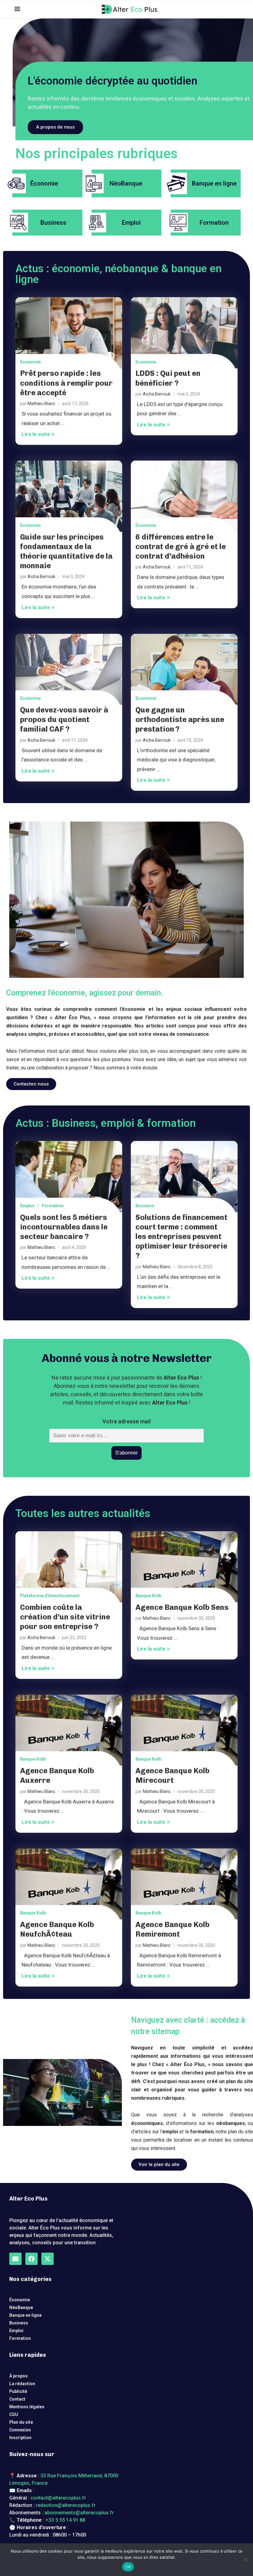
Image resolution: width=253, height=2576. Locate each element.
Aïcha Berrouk (157, 394)
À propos (19, 2376)
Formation (53, 1206)
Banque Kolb (148, 1596)
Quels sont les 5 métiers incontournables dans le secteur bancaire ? (64, 1227)
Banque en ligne (25, 2315)
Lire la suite (36, 434)
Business (145, 1206)
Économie (20, 2300)
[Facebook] (31, 2259)
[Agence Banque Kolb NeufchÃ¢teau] (69, 1884)
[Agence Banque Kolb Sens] (184, 1567)
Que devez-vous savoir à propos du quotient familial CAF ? (64, 719)
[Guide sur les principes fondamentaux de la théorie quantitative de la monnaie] (69, 496)
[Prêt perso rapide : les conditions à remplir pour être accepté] (69, 333)
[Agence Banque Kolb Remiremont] (184, 1884)
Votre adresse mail (127, 1421)
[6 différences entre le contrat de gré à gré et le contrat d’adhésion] (184, 496)
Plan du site (21, 2422)
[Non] (245, 2560)
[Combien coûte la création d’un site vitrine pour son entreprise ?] (69, 1567)
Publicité (18, 2391)
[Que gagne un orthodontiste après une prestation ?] (184, 669)
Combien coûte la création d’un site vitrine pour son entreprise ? (65, 1617)
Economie (30, 362)
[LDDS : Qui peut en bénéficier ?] (184, 333)
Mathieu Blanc (41, 404)
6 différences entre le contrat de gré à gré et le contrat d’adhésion (181, 546)
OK (128, 2567)
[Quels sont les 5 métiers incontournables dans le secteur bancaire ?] (69, 1177)
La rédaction (22, 2384)
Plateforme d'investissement (50, 1596)
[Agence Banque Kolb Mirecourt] (184, 1730)
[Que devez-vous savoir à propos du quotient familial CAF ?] (69, 669)
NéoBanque (21, 2307)
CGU (14, 2414)
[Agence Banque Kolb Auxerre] (69, 1730)
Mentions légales (27, 2407)
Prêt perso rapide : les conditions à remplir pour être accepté (66, 383)
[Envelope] (15, 2259)
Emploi (27, 1206)
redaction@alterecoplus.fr (66, 2505)
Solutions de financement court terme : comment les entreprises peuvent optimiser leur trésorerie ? (181, 1237)
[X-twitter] (48, 2259)
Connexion (20, 2430)
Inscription (20, 2438)
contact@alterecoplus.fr (58, 2498)
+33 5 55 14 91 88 (65, 2520)
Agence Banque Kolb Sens (182, 1607)
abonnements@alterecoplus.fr (79, 2513)
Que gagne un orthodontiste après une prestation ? (180, 719)
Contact (17, 2399)
